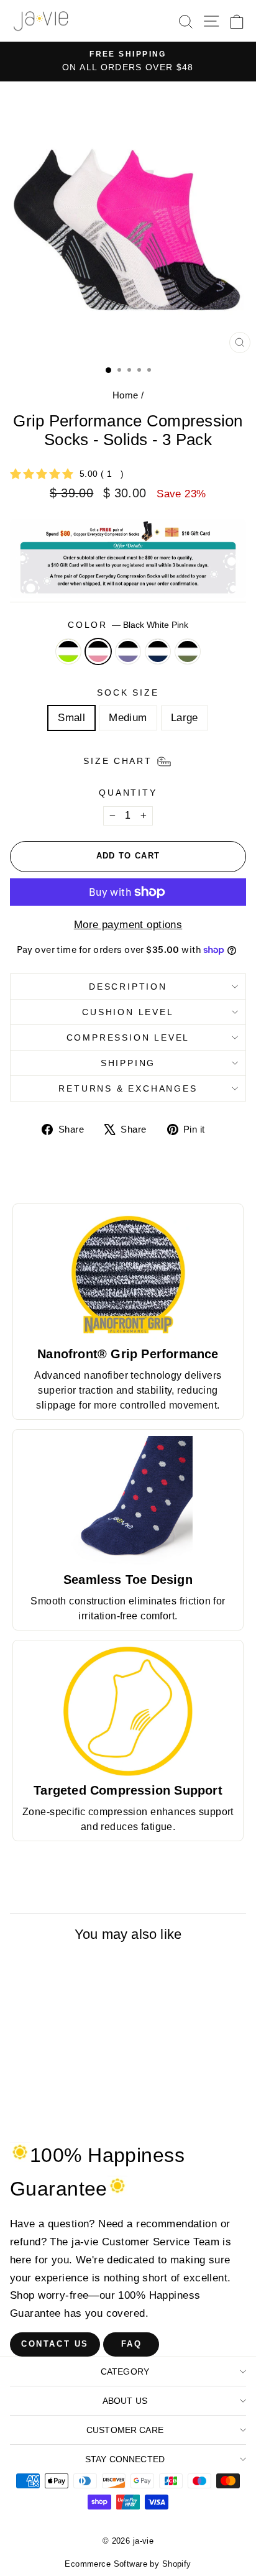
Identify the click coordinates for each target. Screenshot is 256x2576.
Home (126, 395)
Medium (128, 718)
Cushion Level (128, 1012)
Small (71, 718)
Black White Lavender (128, 651)
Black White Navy (158, 651)
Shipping (128, 1063)
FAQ (132, 2344)
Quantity (128, 793)
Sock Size (128, 692)
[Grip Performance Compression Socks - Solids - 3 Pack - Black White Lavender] (65, 2118)
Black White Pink (98, 651)
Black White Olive (188, 651)
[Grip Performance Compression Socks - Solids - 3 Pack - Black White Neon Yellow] (36, 2118)
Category (125, 2371)
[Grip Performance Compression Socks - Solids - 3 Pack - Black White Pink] (51, 2118)
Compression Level (128, 1037)
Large (185, 718)
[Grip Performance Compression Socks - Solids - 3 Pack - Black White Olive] (94, 2118)
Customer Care (125, 2430)
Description (128, 987)
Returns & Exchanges (128, 1088)
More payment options (128, 925)
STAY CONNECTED (125, 2459)
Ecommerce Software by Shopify (128, 2564)
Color (128, 625)
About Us (125, 2401)
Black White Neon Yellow (68, 651)
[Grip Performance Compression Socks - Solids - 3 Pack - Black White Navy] (79, 2118)
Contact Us (55, 2344)
